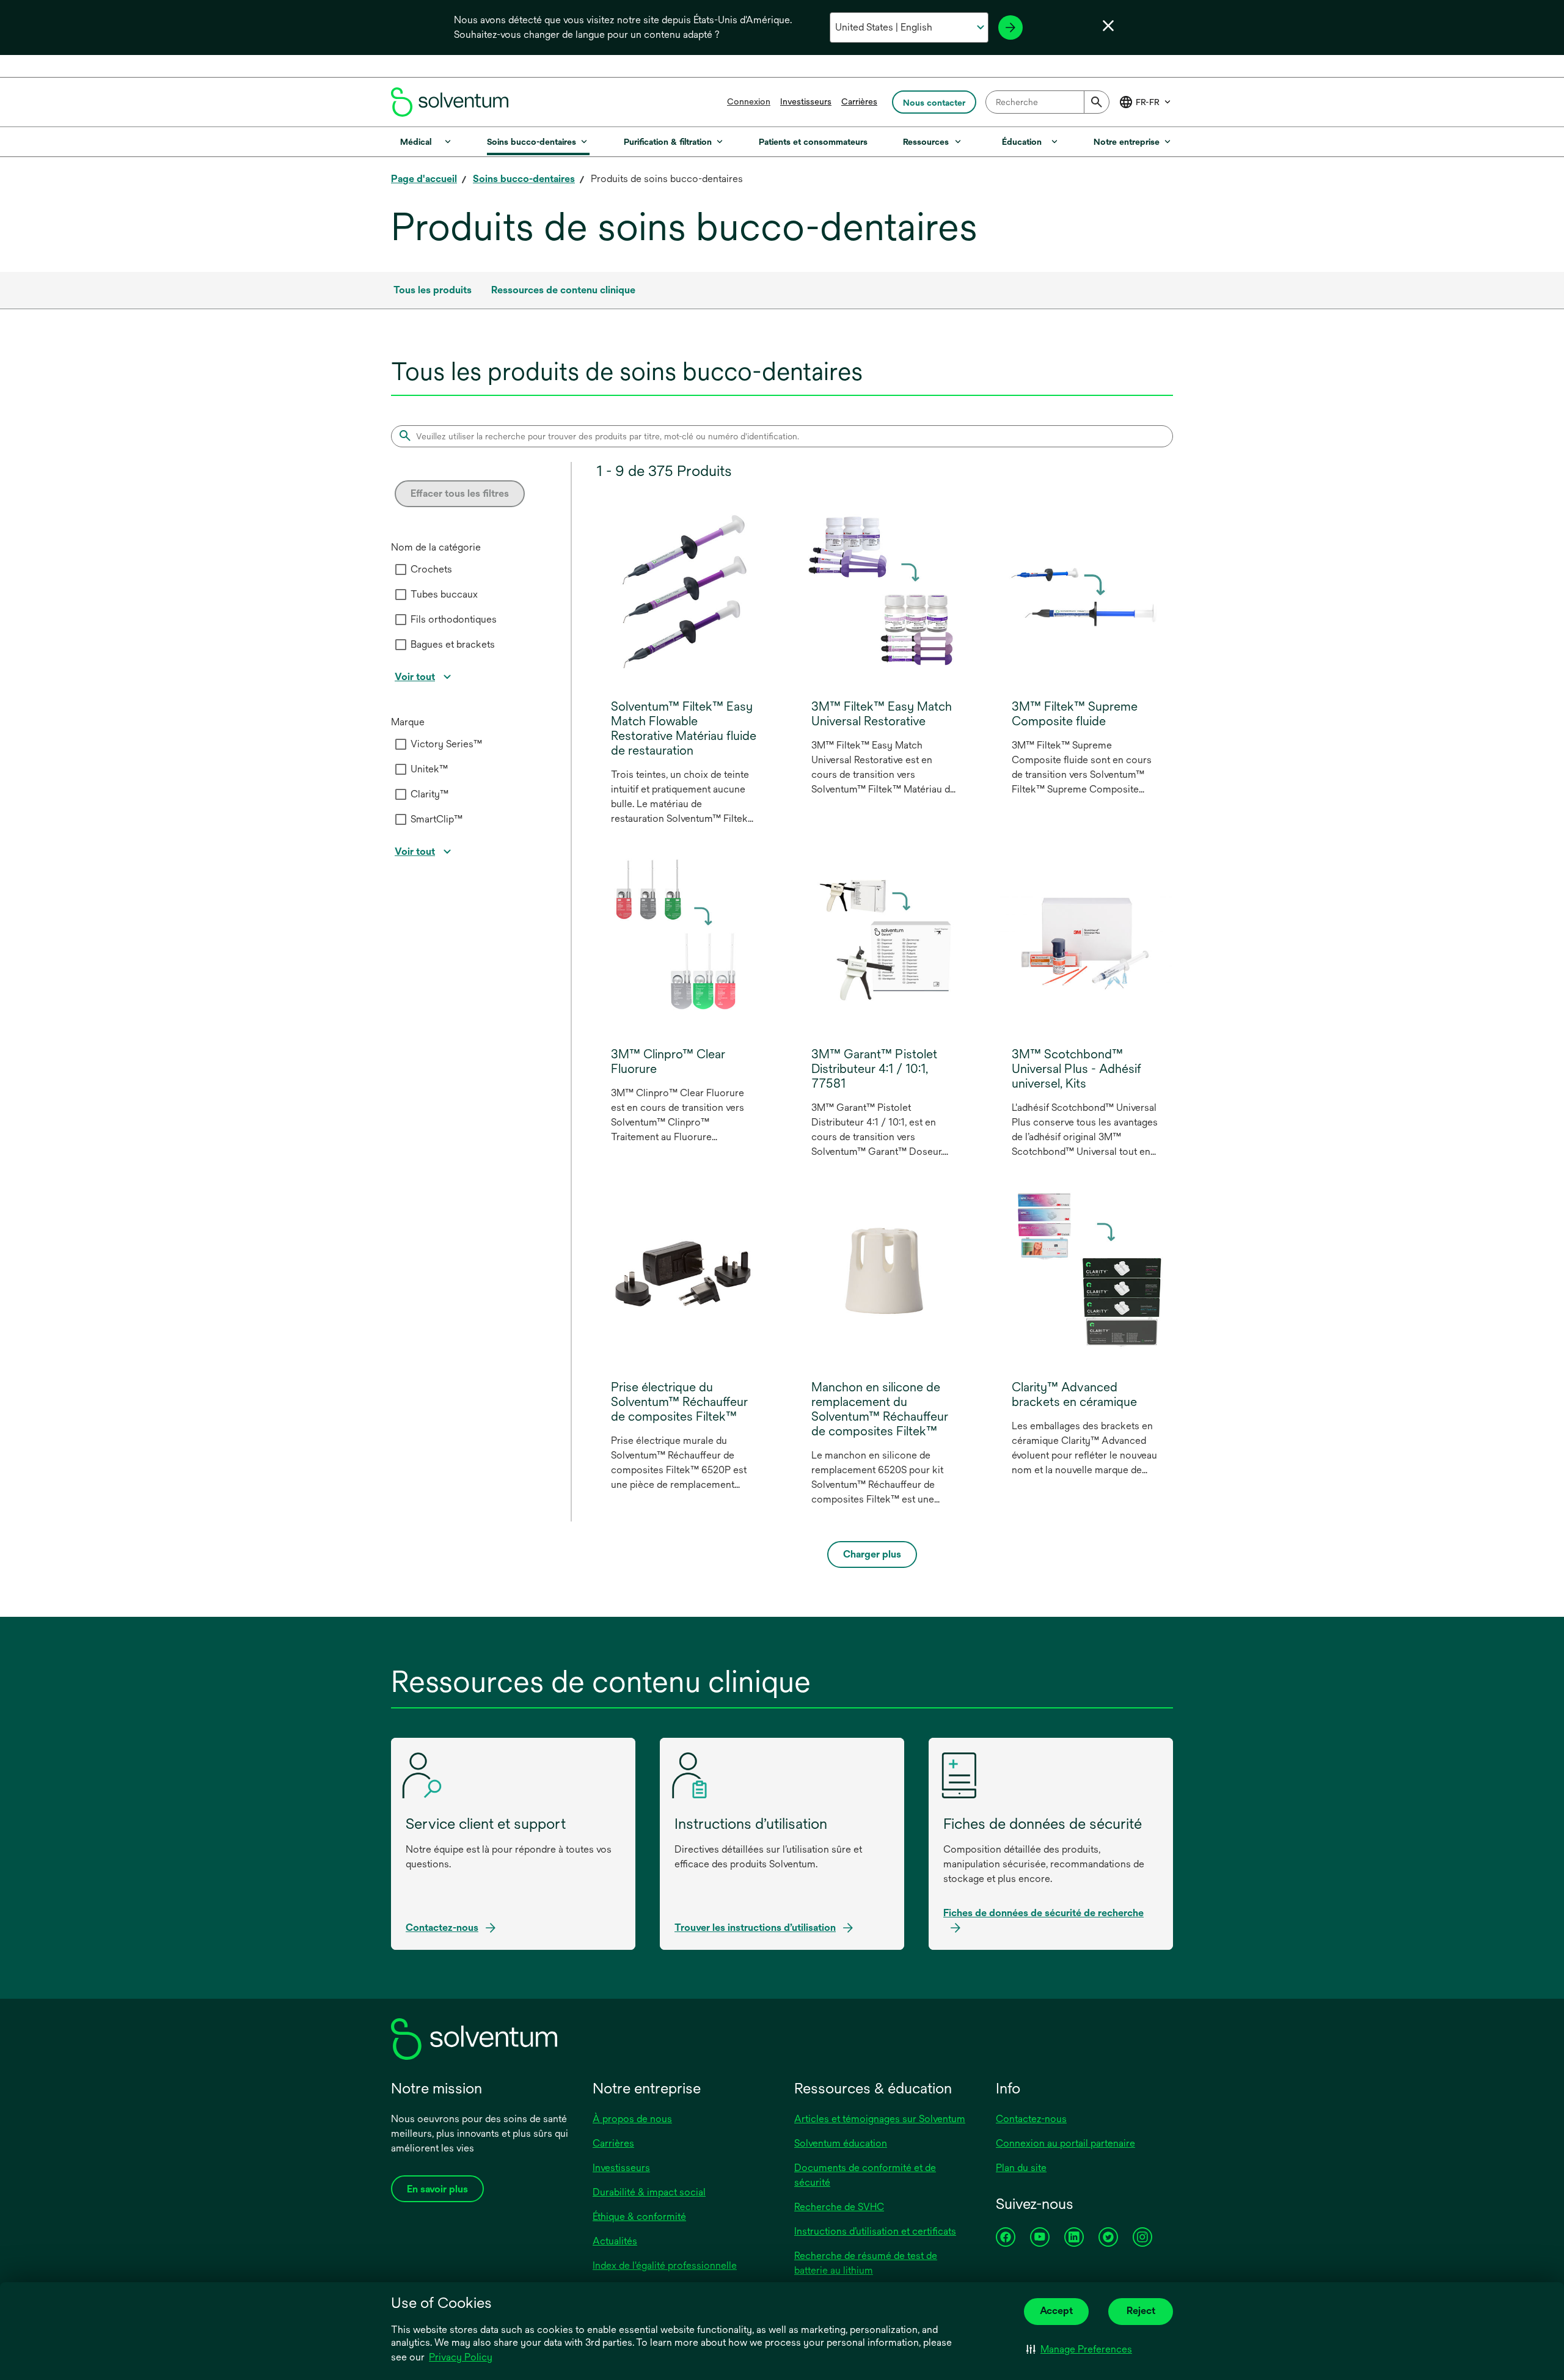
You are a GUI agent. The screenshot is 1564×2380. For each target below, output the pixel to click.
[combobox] (1047, 102)
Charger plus (872, 1554)
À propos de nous (632, 2119)
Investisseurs (806, 101)
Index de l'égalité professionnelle (665, 2265)
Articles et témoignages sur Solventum (880, 2119)
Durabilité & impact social (649, 2192)
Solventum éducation (841, 2143)
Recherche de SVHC (839, 2207)
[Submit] (1097, 102)
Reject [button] (1141, 2311)
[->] (1010, 27)
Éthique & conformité (639, 2217)
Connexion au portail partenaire (1065, 2143)
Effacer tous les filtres (460, 493)
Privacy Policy (462, 2358)
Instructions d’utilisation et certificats (875, 2231)
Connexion (749, 101)
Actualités (615, 2241)
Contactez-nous (1031, 2119)
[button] (1079, 2349)
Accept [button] (1056, 2311)
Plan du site (1021, 2168)
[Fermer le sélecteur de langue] (1108, 26)
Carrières (859, 101)
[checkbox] (401, 569)
